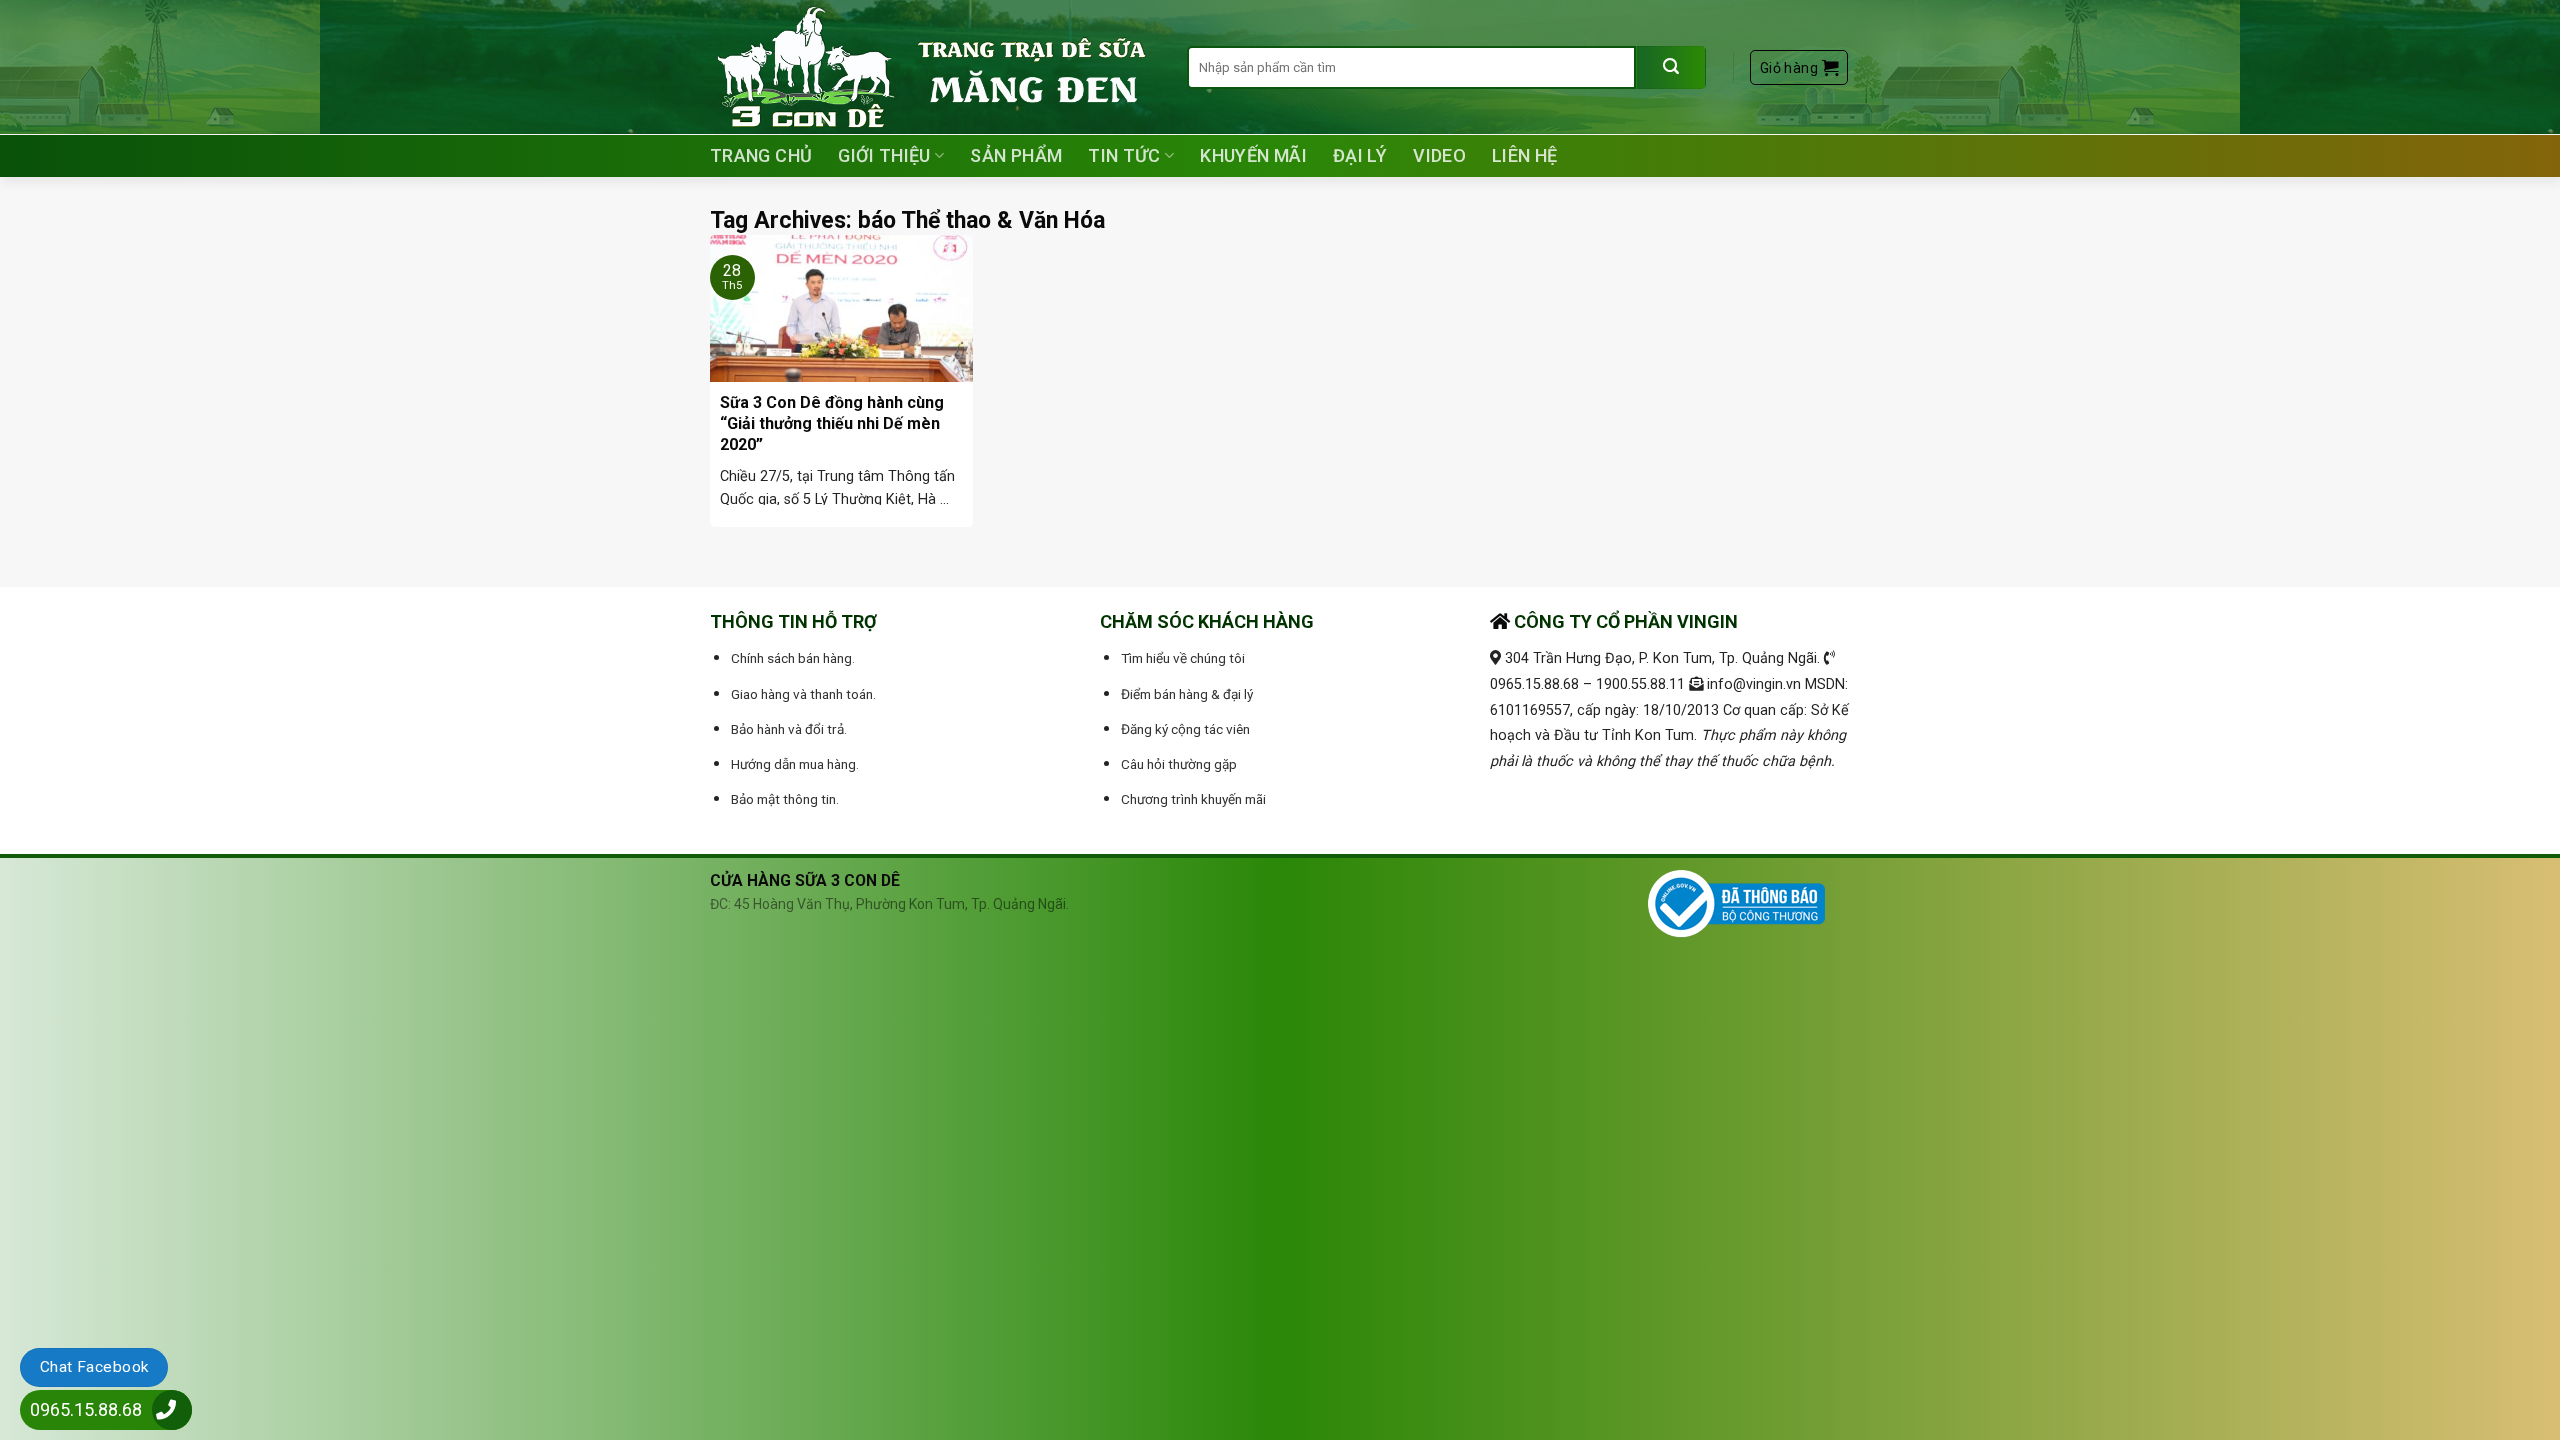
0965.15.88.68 (86, 1409)
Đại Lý (1360, 155)
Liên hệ (1525, 155)
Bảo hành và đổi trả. (789, 729)
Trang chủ (761, 155)
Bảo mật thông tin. (785, 799)
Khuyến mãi (1253, 155)
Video (1439, 155)
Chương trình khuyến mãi (1193, 799)
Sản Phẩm (1016, 155)
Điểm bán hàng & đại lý (1187, 694)
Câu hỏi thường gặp (1179, 764)
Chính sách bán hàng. (793, 658)
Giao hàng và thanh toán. (803, 694)
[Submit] (1671, 67)
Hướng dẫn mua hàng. (795, 764)
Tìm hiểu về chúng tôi (1183, 658)
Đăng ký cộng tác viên (1185, 729)
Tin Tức (1124, 155)
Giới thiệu (884, 155)
